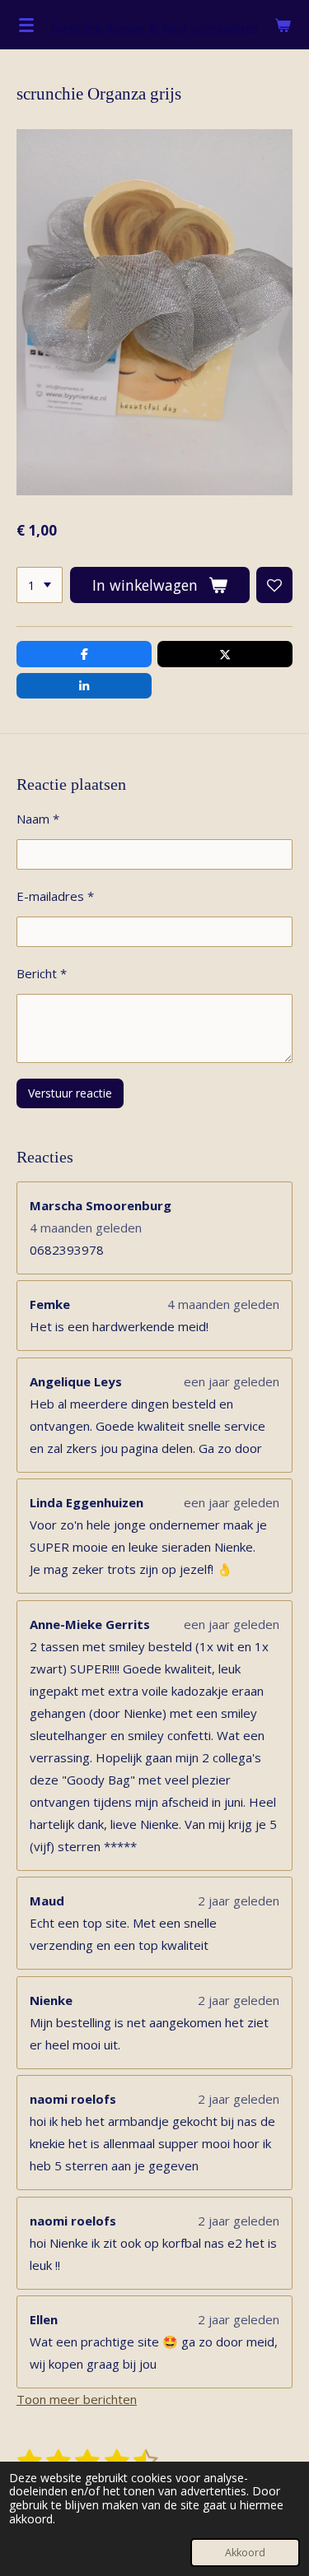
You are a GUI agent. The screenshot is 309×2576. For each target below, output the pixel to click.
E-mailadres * (55, 896)
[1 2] (40, 585)
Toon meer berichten (77, 2399)
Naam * (38, 819)
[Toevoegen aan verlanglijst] (274, 585)
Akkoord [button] (245, 2553)
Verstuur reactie (70, 1093)
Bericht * (42, 973)
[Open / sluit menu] (26, 25)
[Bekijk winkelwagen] (283, 25)
